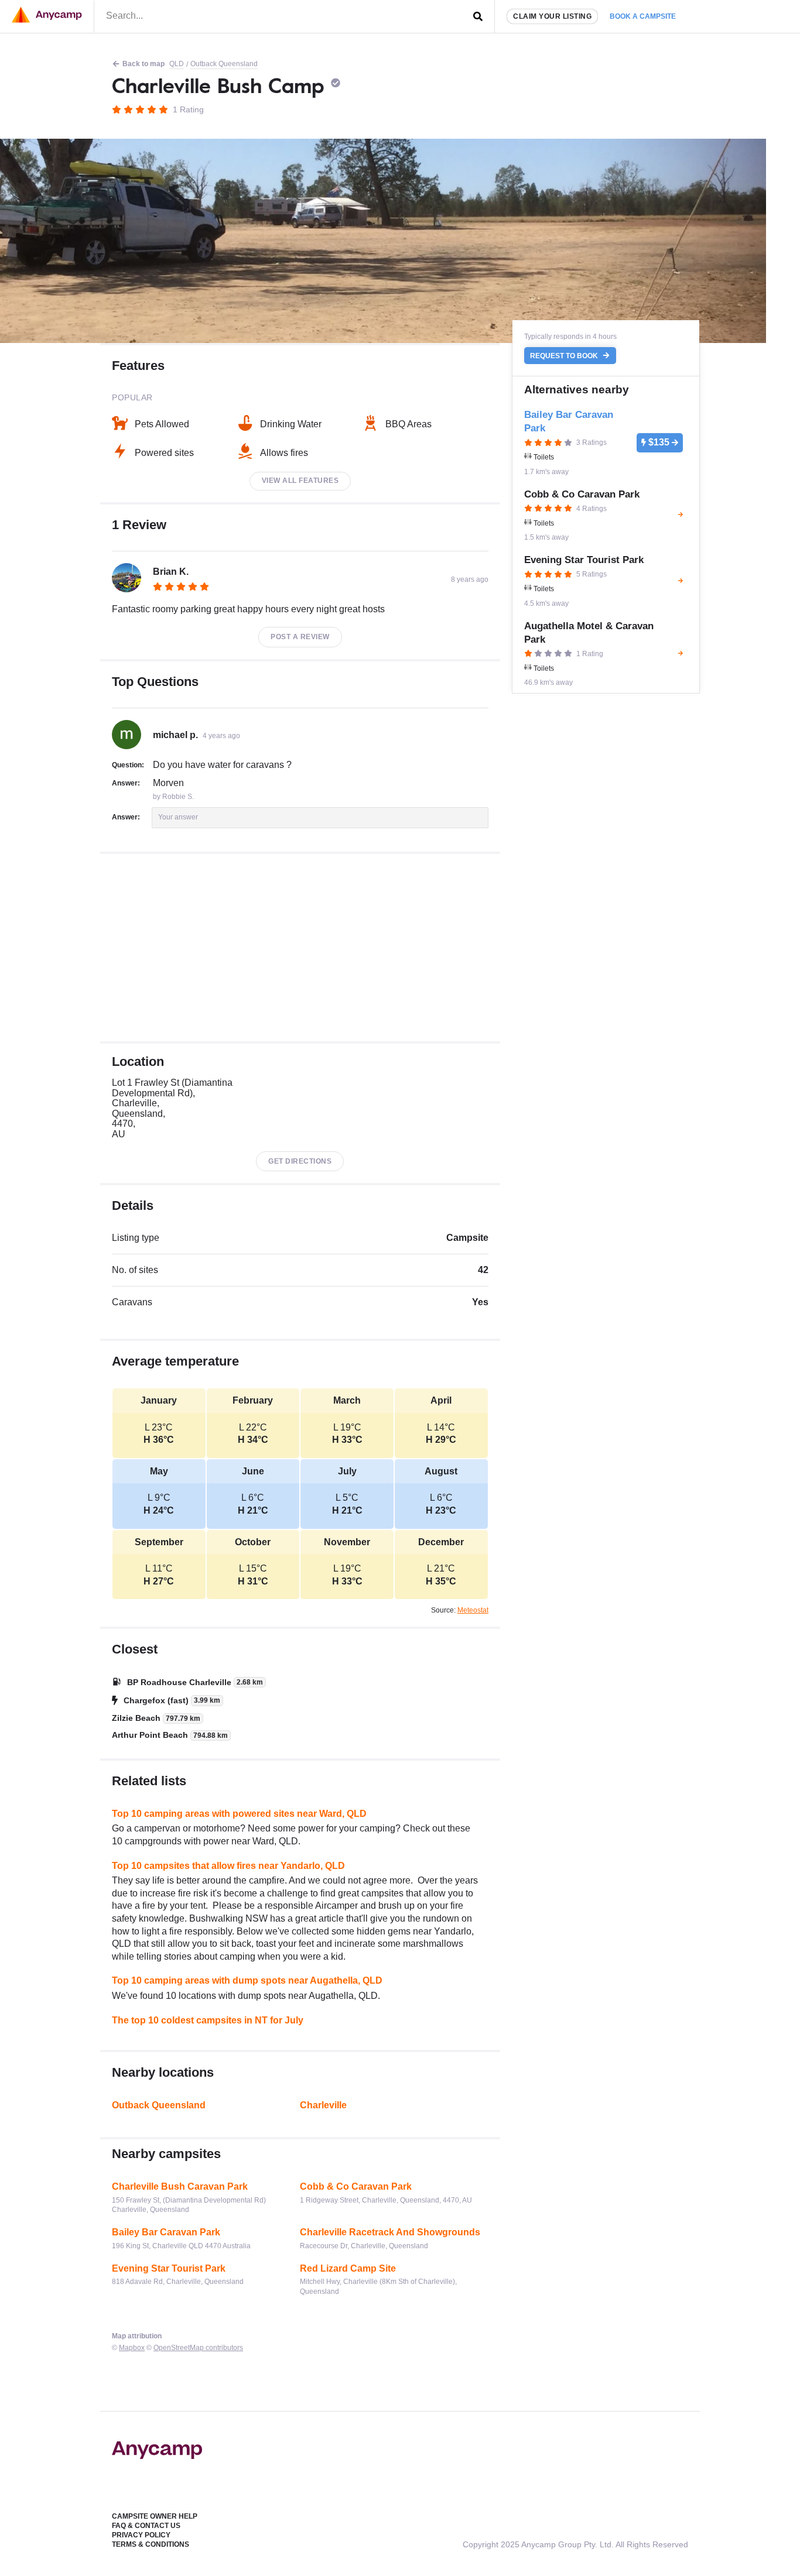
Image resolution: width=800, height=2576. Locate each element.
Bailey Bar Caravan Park (166, 2232)
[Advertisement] (300, 948)
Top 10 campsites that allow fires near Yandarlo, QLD (228, 1866)
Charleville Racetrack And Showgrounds (390, 2232)
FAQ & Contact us (146, 2526)
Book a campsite (643, 16)
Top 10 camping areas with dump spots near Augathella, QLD (247, 1980)
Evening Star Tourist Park (169, 2268)
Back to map (143, 64)
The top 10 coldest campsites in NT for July (208, 2020)
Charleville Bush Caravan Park (180, 2186)
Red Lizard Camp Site (348, 2268)
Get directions (300, 1161)
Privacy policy (141, 2535)
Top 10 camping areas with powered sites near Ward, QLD (239, 1814)
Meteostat (473, 1610)
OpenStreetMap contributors (198, 2348)
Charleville (323, 2105)
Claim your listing (552, 16)
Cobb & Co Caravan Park (356, 2186)
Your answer (178, 817)
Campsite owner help (155, 2516)
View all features (300, 481)
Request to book (565, 356)
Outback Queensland (224, 64)
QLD (177, 64)
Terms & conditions (151, 2544)
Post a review (300, 637)
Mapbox (132, 2348)
